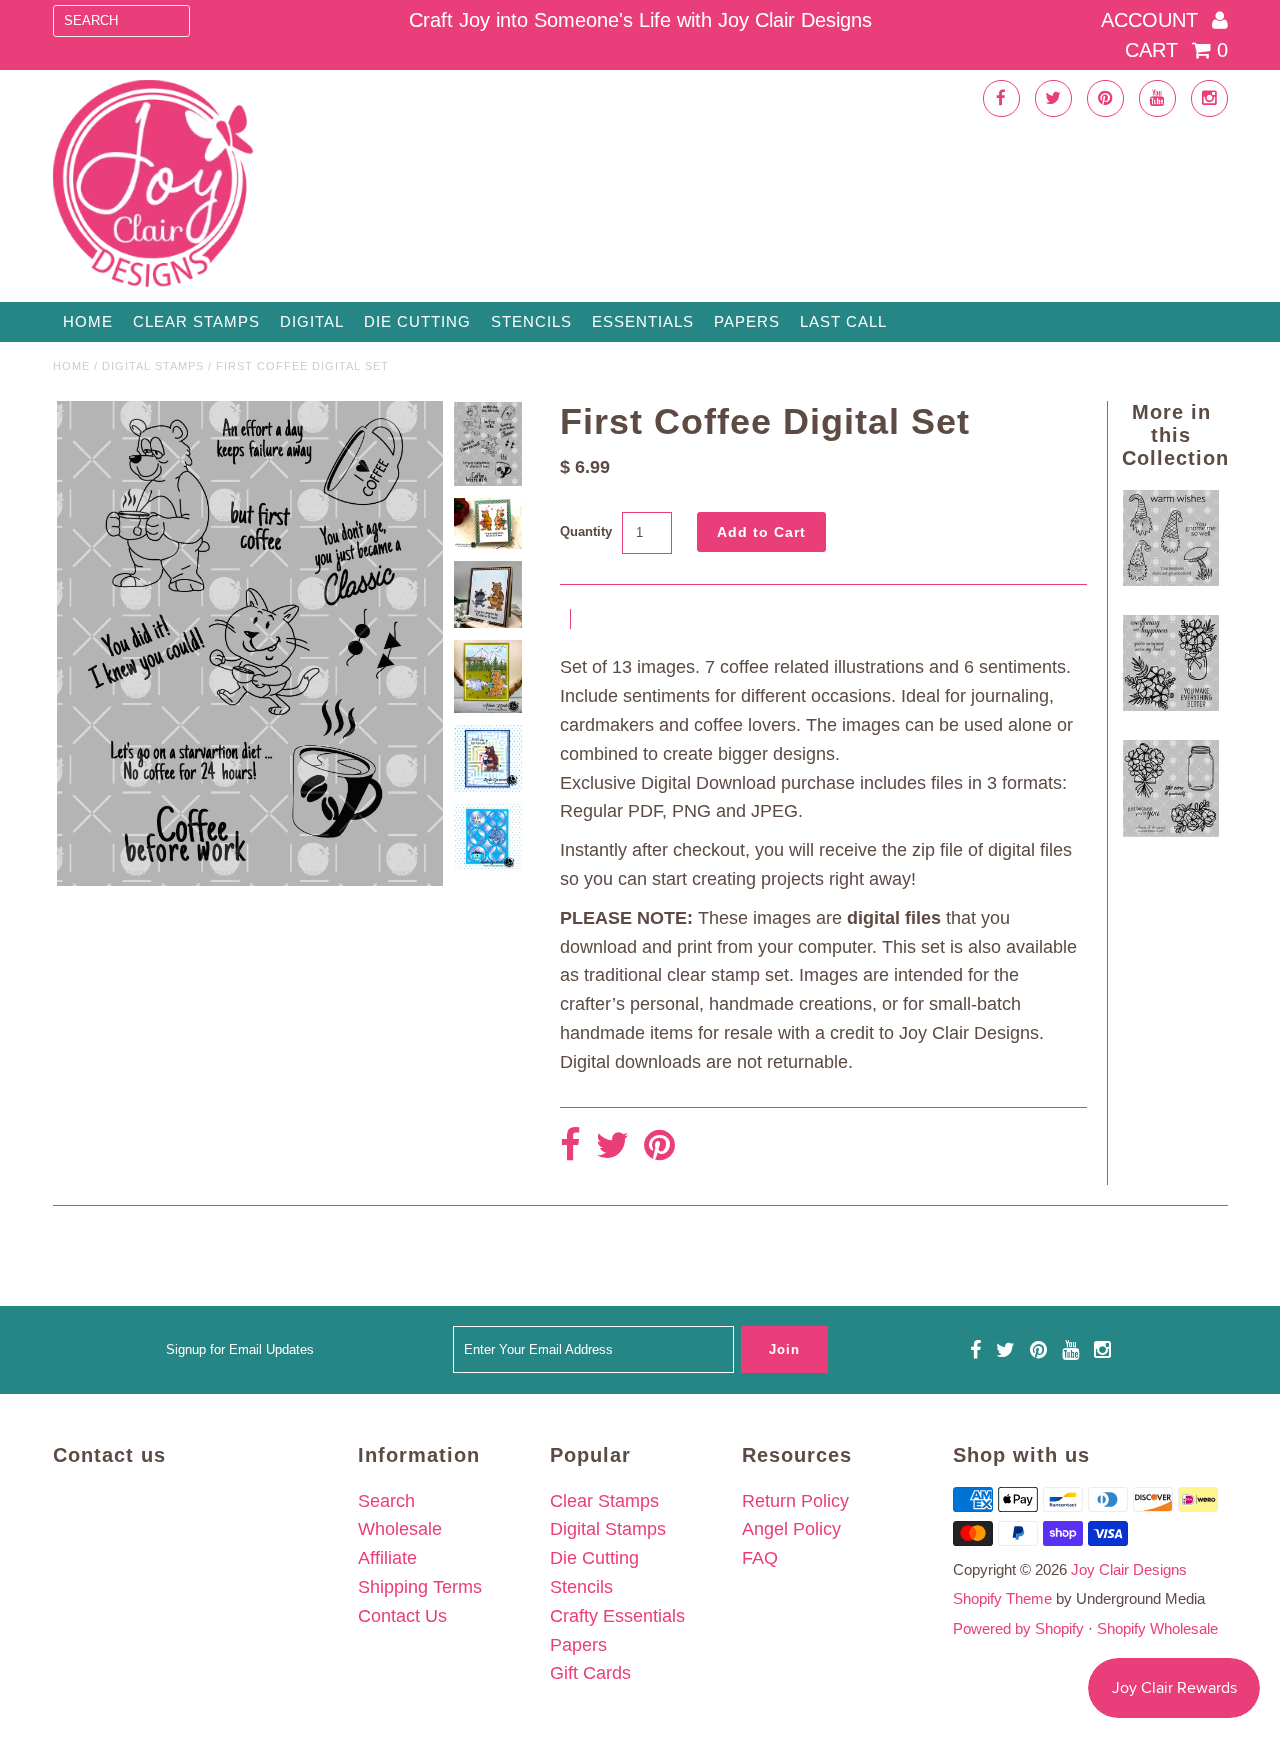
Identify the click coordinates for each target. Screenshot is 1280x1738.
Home (88, 321)
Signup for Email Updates (240, 1349)
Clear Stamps (604, 1501)
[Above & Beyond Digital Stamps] (1171, 831)
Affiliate (387, 1558)
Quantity (586, 531)
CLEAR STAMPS (196, 321)
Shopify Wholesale (1157, 1628)
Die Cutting (417, 321)
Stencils (531, 321)
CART (1176, 50)
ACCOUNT (1152, 20)
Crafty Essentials (617, 1616)
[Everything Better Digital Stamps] (1171, 705)
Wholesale (400, 1529)
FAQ (760, 1558)
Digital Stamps (153, 366)
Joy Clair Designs (1129, 1569)
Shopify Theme (1002, 1598)
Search (386, 1501)
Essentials (643, 321)
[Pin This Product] (659, 1146)
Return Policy (795, 1501)
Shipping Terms (420, 1587)
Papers (747, 321)
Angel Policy (791, 1529)
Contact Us (402, 1616)
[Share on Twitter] (612, 1146)
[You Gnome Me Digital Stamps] (1171, 580)
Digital (312, 321)
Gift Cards (590, 1673)
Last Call (843, 321)
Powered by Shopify (1018, 1628)
